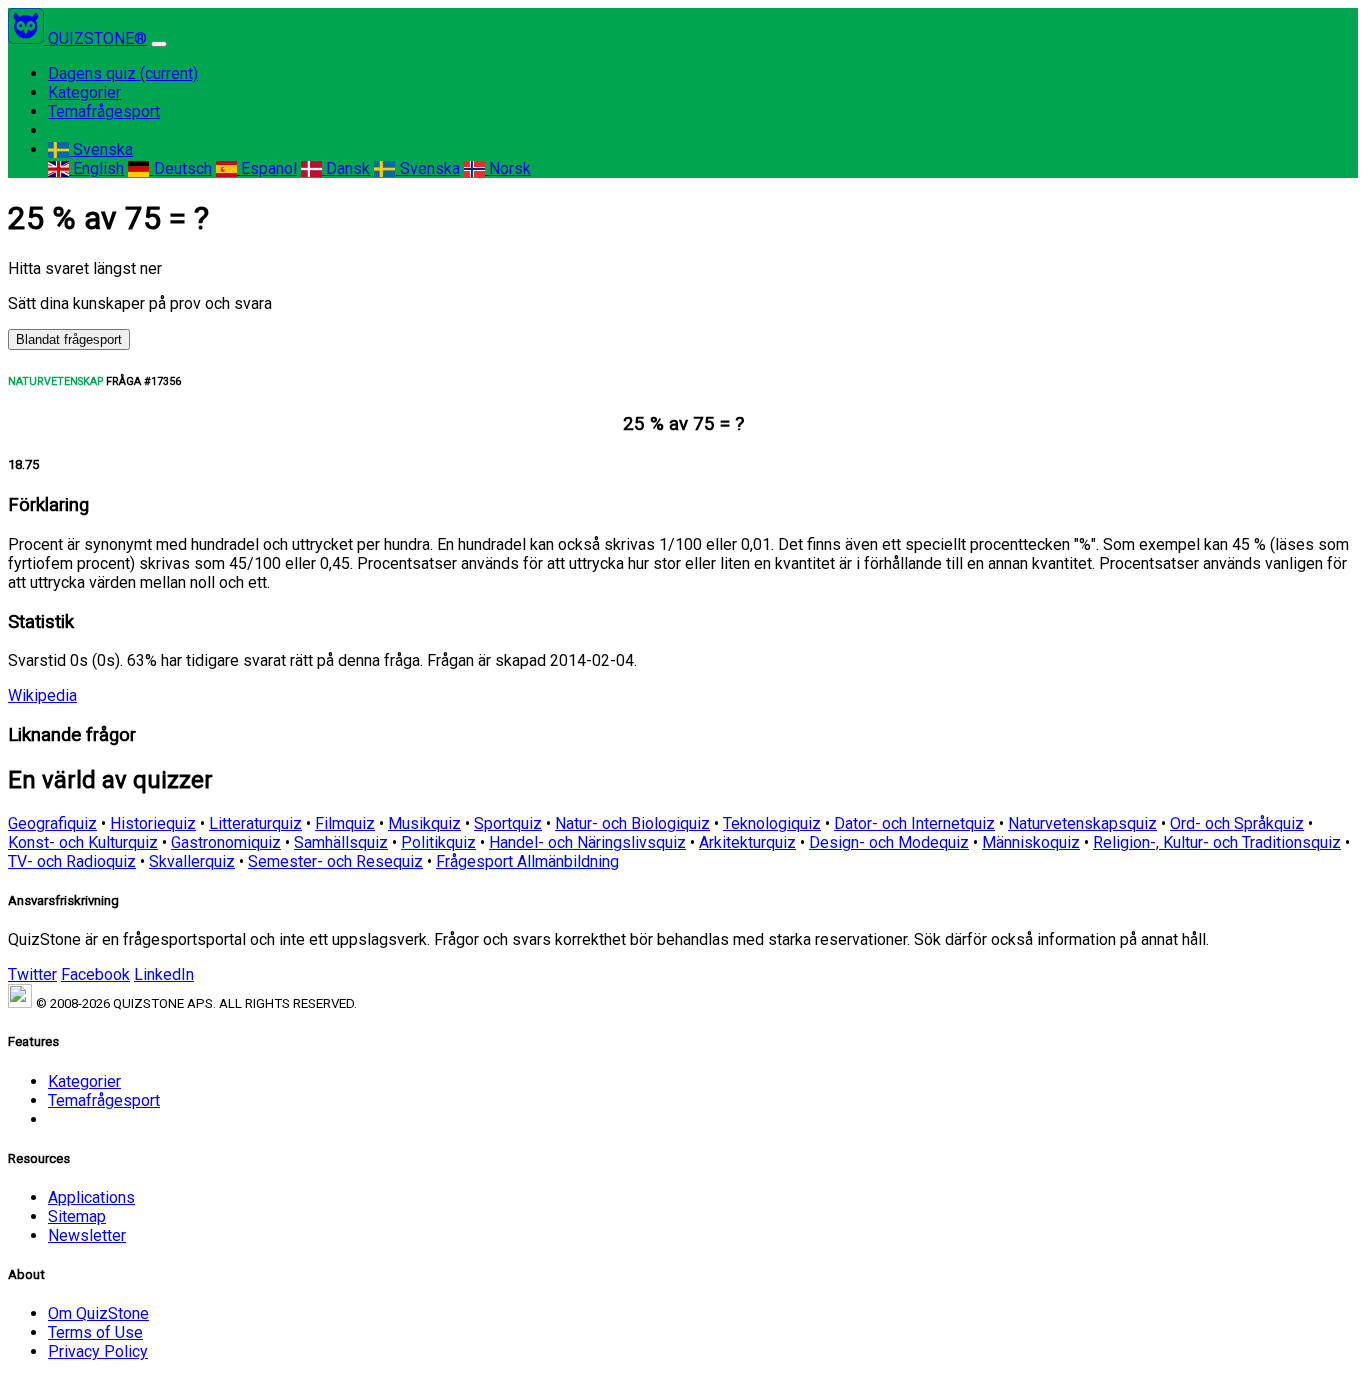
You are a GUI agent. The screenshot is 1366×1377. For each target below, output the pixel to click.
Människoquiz (1031, 842)
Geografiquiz (52, 823)
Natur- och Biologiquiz (632, 823)
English (96, 168)
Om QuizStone (98, 1313)
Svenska (101, 149)
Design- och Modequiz (889, 842)
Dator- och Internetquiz (914, 823)
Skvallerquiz (192, 861)
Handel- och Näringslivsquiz (587, 842)
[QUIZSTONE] (28, 38)
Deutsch (180, 168)
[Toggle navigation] (159, 44)
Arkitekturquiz (747, 842)
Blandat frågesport (69, 339)
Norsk (508, 168)
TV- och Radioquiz (72, 861)
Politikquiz (438, 842)
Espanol (267, 168)
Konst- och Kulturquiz (83, 842)
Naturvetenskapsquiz (1082, 823)
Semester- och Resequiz (335, 861)
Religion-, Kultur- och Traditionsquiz (1217, 842)
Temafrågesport (104, 111)
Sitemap (77, 1216)
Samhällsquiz (341, 842)
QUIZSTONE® (97, 38)
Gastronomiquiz (226, 842)
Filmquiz (345, 823)
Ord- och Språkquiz (1237, 823)
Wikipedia (42, 695)
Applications (91, 1197)
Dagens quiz (123, 73)
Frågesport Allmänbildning (527, 861)
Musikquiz (424, 823)
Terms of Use (95, 1332)
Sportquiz (508, 823)
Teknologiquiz (772, 823)
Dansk (346, 168)
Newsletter (87, 1235)
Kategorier (84, 92)
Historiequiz (153, 823)
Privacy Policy (98, 1351)
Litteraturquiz (255, 823)
